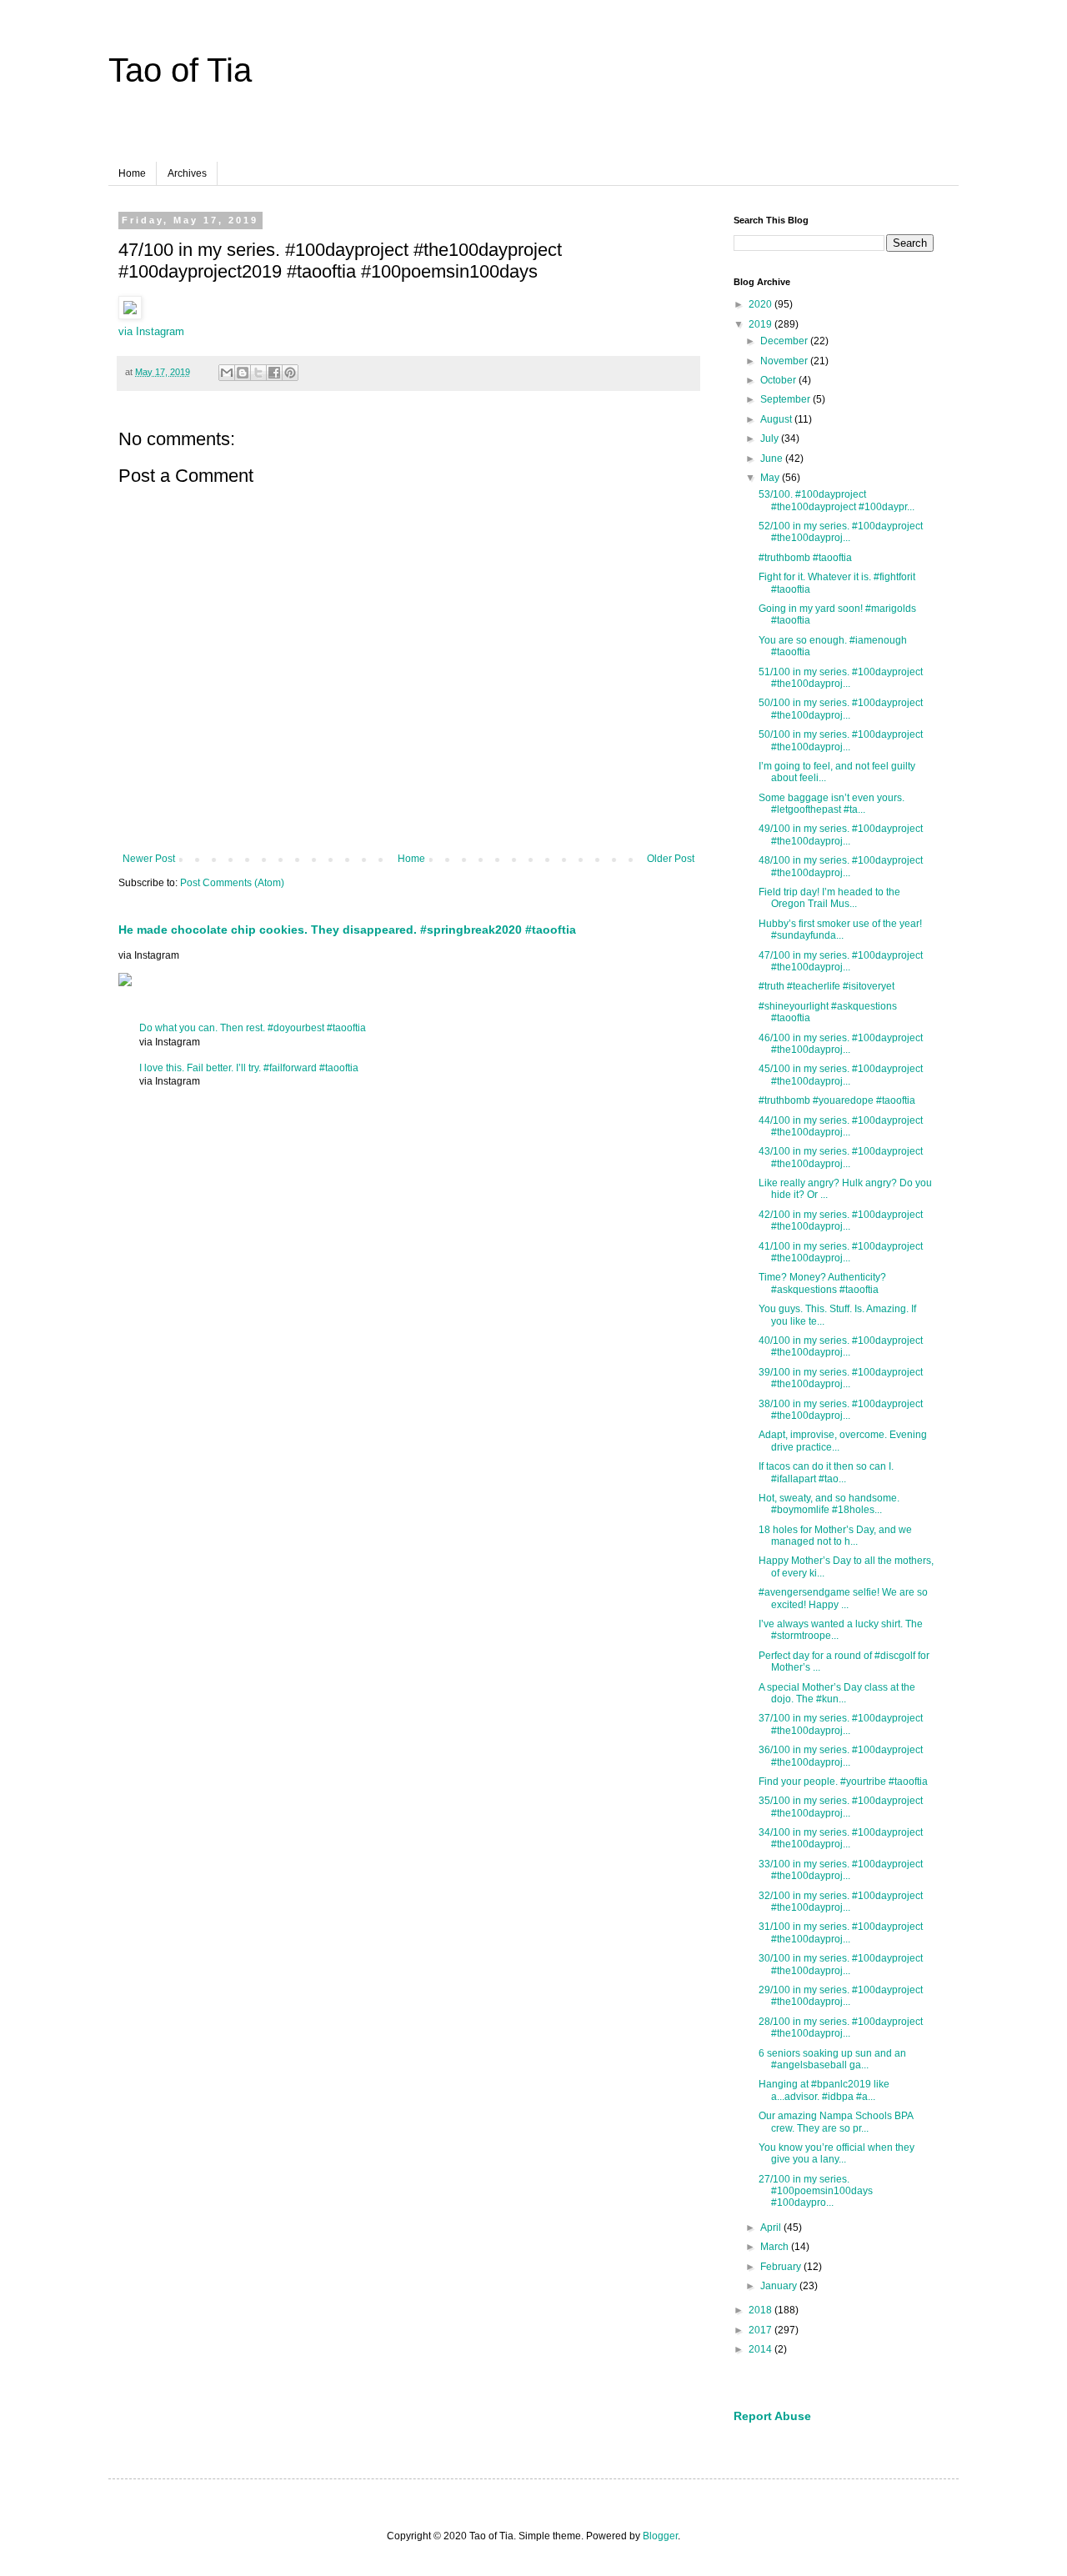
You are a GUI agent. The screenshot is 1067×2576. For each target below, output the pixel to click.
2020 (761, 304)
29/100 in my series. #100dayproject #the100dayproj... (841, 1996)
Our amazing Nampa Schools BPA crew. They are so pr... (836, 2122)
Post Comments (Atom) (232, 883)
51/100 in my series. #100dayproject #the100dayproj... (841, 678)
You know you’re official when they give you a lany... (837, 2153)
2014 (761, 2349)
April (772, 2228)
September (786, 399)
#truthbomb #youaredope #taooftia (837, 1100)
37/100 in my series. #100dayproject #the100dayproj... (841, 1724)
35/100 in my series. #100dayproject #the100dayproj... (841, 1807)
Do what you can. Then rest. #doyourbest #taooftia (253, 1028)
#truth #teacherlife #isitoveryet (827, 986)
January (780, 2286)
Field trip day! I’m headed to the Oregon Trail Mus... (829, 898)
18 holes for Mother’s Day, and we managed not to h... (835, 1536)
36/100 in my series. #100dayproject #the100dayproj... (841, 1756)
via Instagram (151, 331)
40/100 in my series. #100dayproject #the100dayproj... (841, 1346)
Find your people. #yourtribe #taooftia (843, 1782)
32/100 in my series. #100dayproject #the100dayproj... (841, 1902)
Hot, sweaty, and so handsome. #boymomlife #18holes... (829, 1504)
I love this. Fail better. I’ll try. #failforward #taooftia (249, 1068)
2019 (761, 324)
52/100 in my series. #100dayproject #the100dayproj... (841, 532)
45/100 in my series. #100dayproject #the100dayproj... (841, 1075)
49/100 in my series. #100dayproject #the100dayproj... (841, 834)
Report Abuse (772, 2416)
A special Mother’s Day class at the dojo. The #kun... (837, 1693)
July (771, 439)
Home (132, 173)
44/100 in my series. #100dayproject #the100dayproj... (841, 1126)
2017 (761, 2330)
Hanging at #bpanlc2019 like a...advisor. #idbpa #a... (824, 2090)
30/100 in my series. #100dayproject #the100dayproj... (841, 1964)
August (777, 419)
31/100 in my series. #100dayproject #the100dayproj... (841, 1932)
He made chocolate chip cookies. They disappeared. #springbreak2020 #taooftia (347, 930)
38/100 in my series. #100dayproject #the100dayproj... (841, 1410)
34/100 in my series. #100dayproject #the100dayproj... (841, 1838)
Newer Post (149, 859)
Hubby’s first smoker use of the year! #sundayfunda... (840, 930)
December (785, 341)
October (779, 380)
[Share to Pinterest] (290, 373)
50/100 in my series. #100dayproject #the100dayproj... (841, 709)
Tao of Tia (180, 70)
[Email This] (227, 373)
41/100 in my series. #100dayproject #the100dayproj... (841, 1252)
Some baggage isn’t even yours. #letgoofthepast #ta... (832, 804)
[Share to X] (258, 373)
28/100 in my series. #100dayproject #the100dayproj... (841, 2027)
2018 (761, 2310)
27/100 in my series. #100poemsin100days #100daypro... (816, 2191)
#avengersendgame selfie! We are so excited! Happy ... (843, 1598)
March (776, 2247)
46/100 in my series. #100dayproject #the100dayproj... (841, 1044)
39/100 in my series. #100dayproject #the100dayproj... (841, 1378)
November (785, 361)
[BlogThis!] (243, 373)
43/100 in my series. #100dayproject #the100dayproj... (841, 1157)
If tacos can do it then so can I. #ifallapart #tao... (826, 1472)
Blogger (660, 2536)
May (771, 478)
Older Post (671, 859)
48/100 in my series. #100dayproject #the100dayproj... (841, 866)
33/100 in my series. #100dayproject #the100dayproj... (841, 1870)
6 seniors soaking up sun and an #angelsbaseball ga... (832, 2059)
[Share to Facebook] (274, 373)
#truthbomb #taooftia (805, 558)
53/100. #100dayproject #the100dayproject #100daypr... (837, 500)
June (773, 459)
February (782, 2267)
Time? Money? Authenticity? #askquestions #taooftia (822, 1283)
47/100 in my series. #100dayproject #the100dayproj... (841, 961)
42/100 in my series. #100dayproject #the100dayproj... (841, 1220)
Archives (187, 173)
